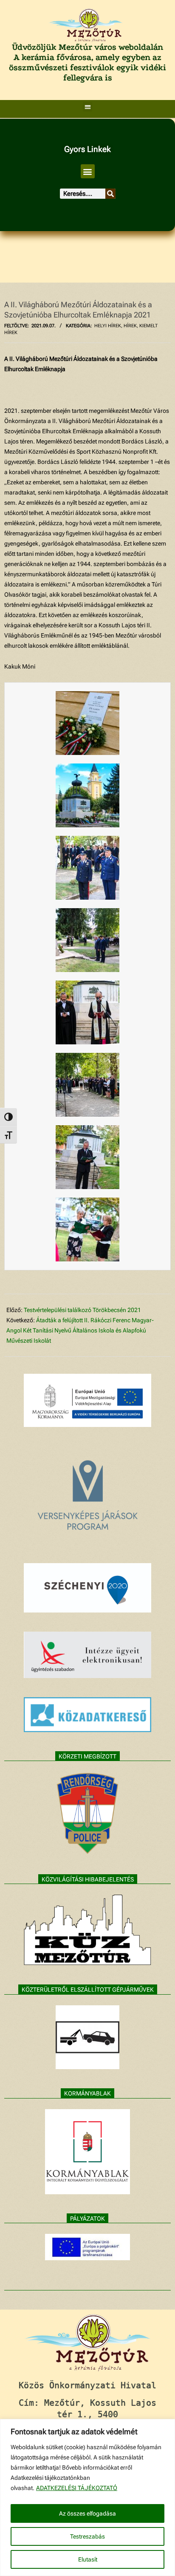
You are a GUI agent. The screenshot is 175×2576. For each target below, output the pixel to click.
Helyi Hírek (108, 326)
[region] (87, 2497)
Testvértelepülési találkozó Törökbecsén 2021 (82, 1310)
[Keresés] (110, 194)
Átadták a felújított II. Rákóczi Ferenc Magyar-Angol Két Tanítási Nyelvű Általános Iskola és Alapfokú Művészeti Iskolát (80, 1330)
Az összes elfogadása (87, 2513)
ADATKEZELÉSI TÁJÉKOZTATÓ (77, 2488)
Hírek (130, 326)
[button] (88, 107)
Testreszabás (87, 2536)
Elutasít (88, 2559)
